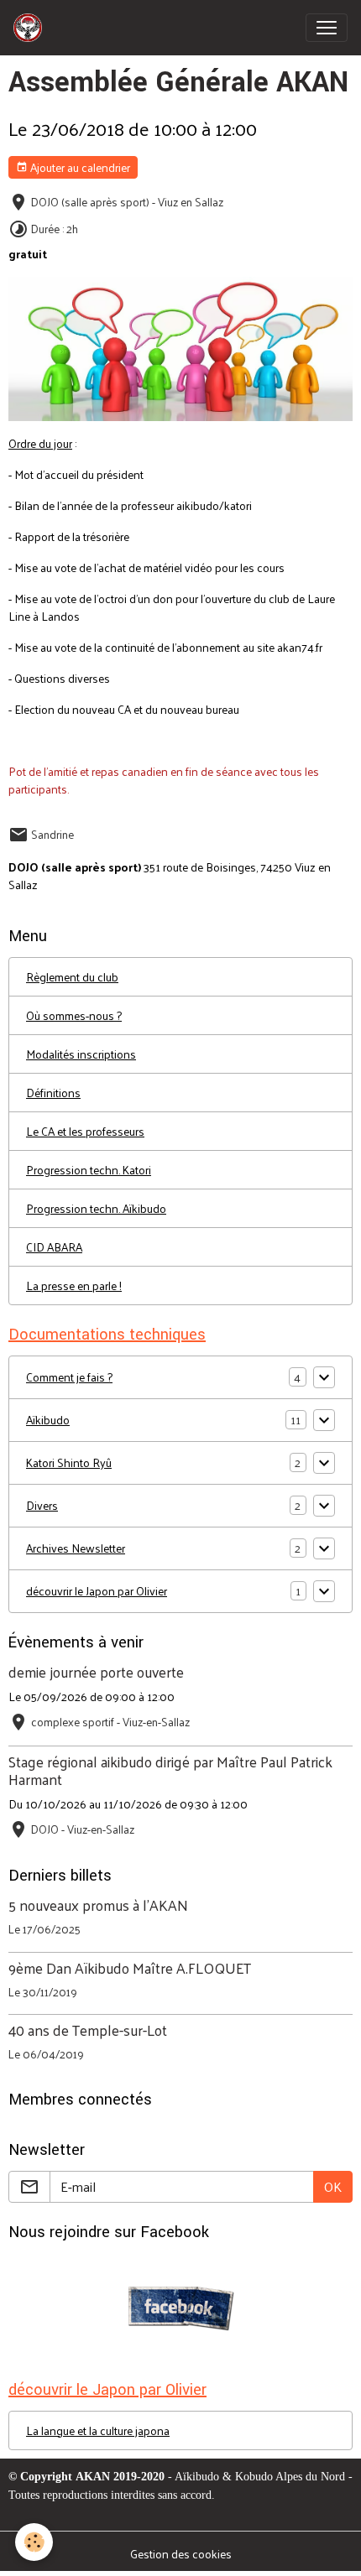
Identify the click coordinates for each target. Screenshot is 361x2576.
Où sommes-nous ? (74, 1015)
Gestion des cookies (181, 2554)
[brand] (31, 28)
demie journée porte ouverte (96, 1672)
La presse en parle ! (74, 1285)
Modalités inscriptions (81, 1054)
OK (333, 2186)
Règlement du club (72, 977)
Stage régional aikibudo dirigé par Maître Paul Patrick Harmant (170, 1770)
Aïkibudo (48, 1420)
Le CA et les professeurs (85, 1131)
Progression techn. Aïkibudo (96, 1208)
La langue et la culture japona (98, 2430)
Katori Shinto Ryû (69, 1462)
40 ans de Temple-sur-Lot (88, 2030)
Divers (42, 1505)
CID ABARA (54, 1247)
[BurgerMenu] (327, 28)
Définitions (53, 1093)
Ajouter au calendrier (79, 167)
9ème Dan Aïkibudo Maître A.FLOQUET (130, 1968)
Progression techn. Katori (89, 1170)
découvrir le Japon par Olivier (97, 1591)
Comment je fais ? (69, 1377)
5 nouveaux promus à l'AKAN (98, 1905)
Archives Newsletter (76, 1548)
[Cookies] (34, 2542)
